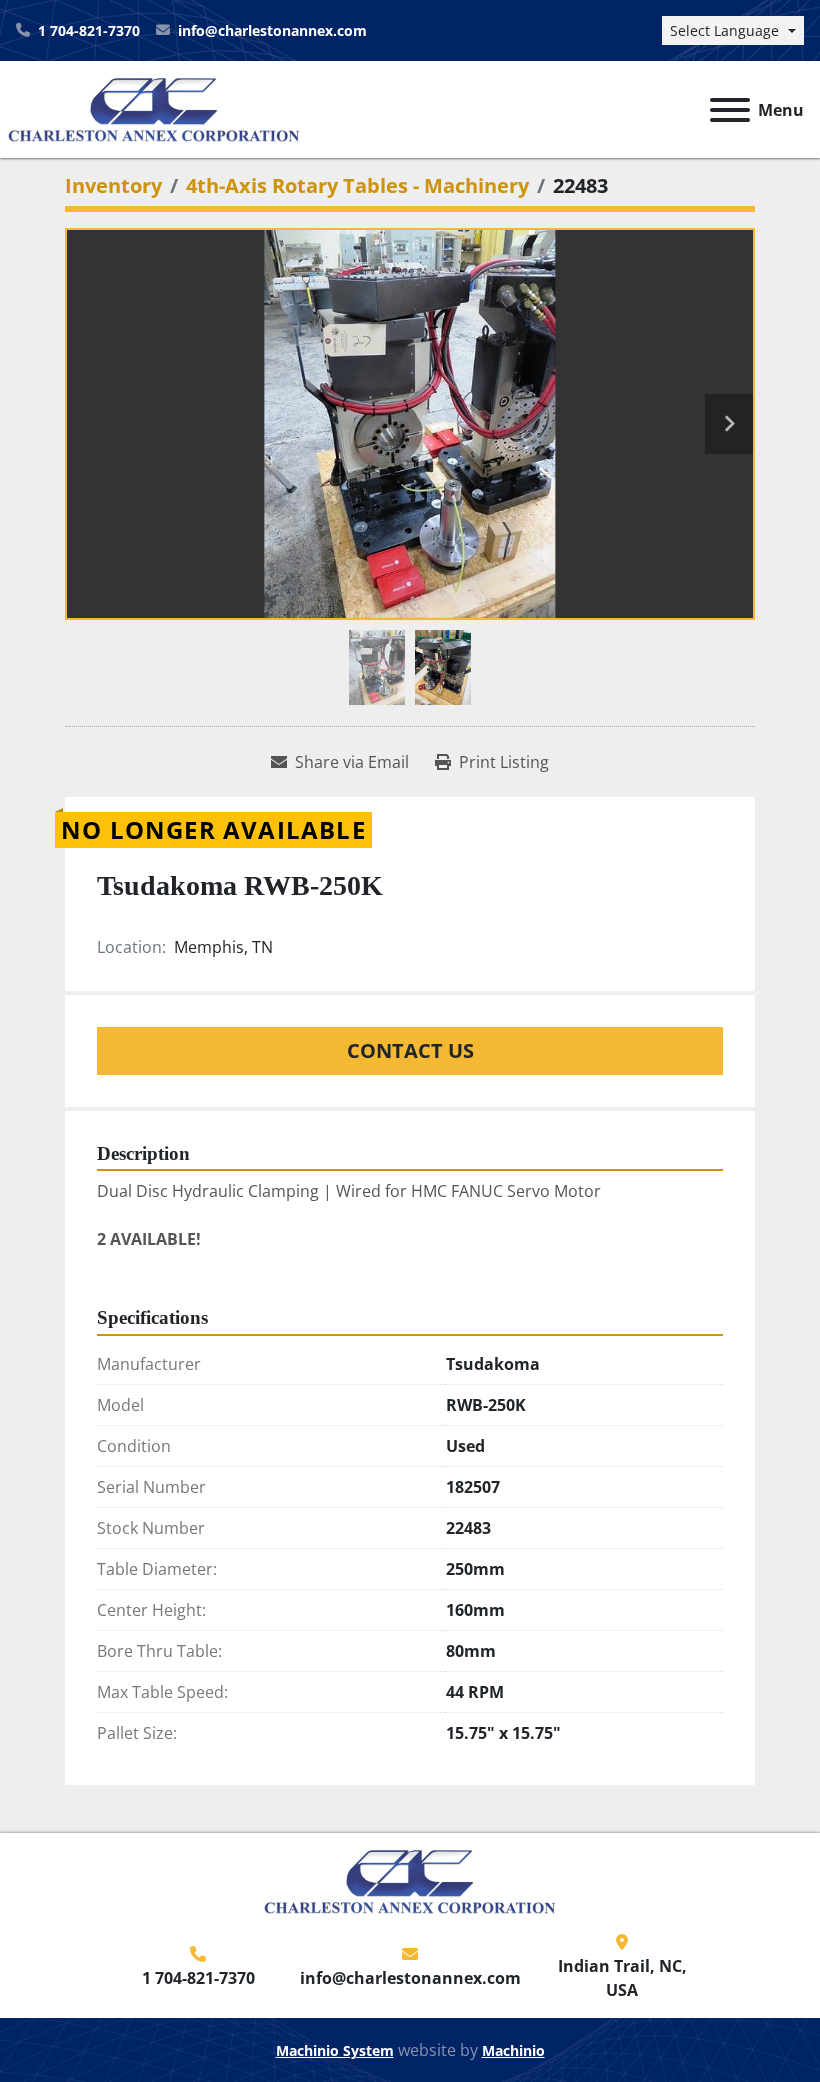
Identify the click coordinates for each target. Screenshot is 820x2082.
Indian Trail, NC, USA (622, 1978)
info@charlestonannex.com (272, 30)
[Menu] (730, 110)
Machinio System (335, 2050)
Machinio (513, 2050)
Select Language (724, 30)
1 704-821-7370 (89, 30)
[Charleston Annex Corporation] (410, 1880)
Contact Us (410, 1050)
